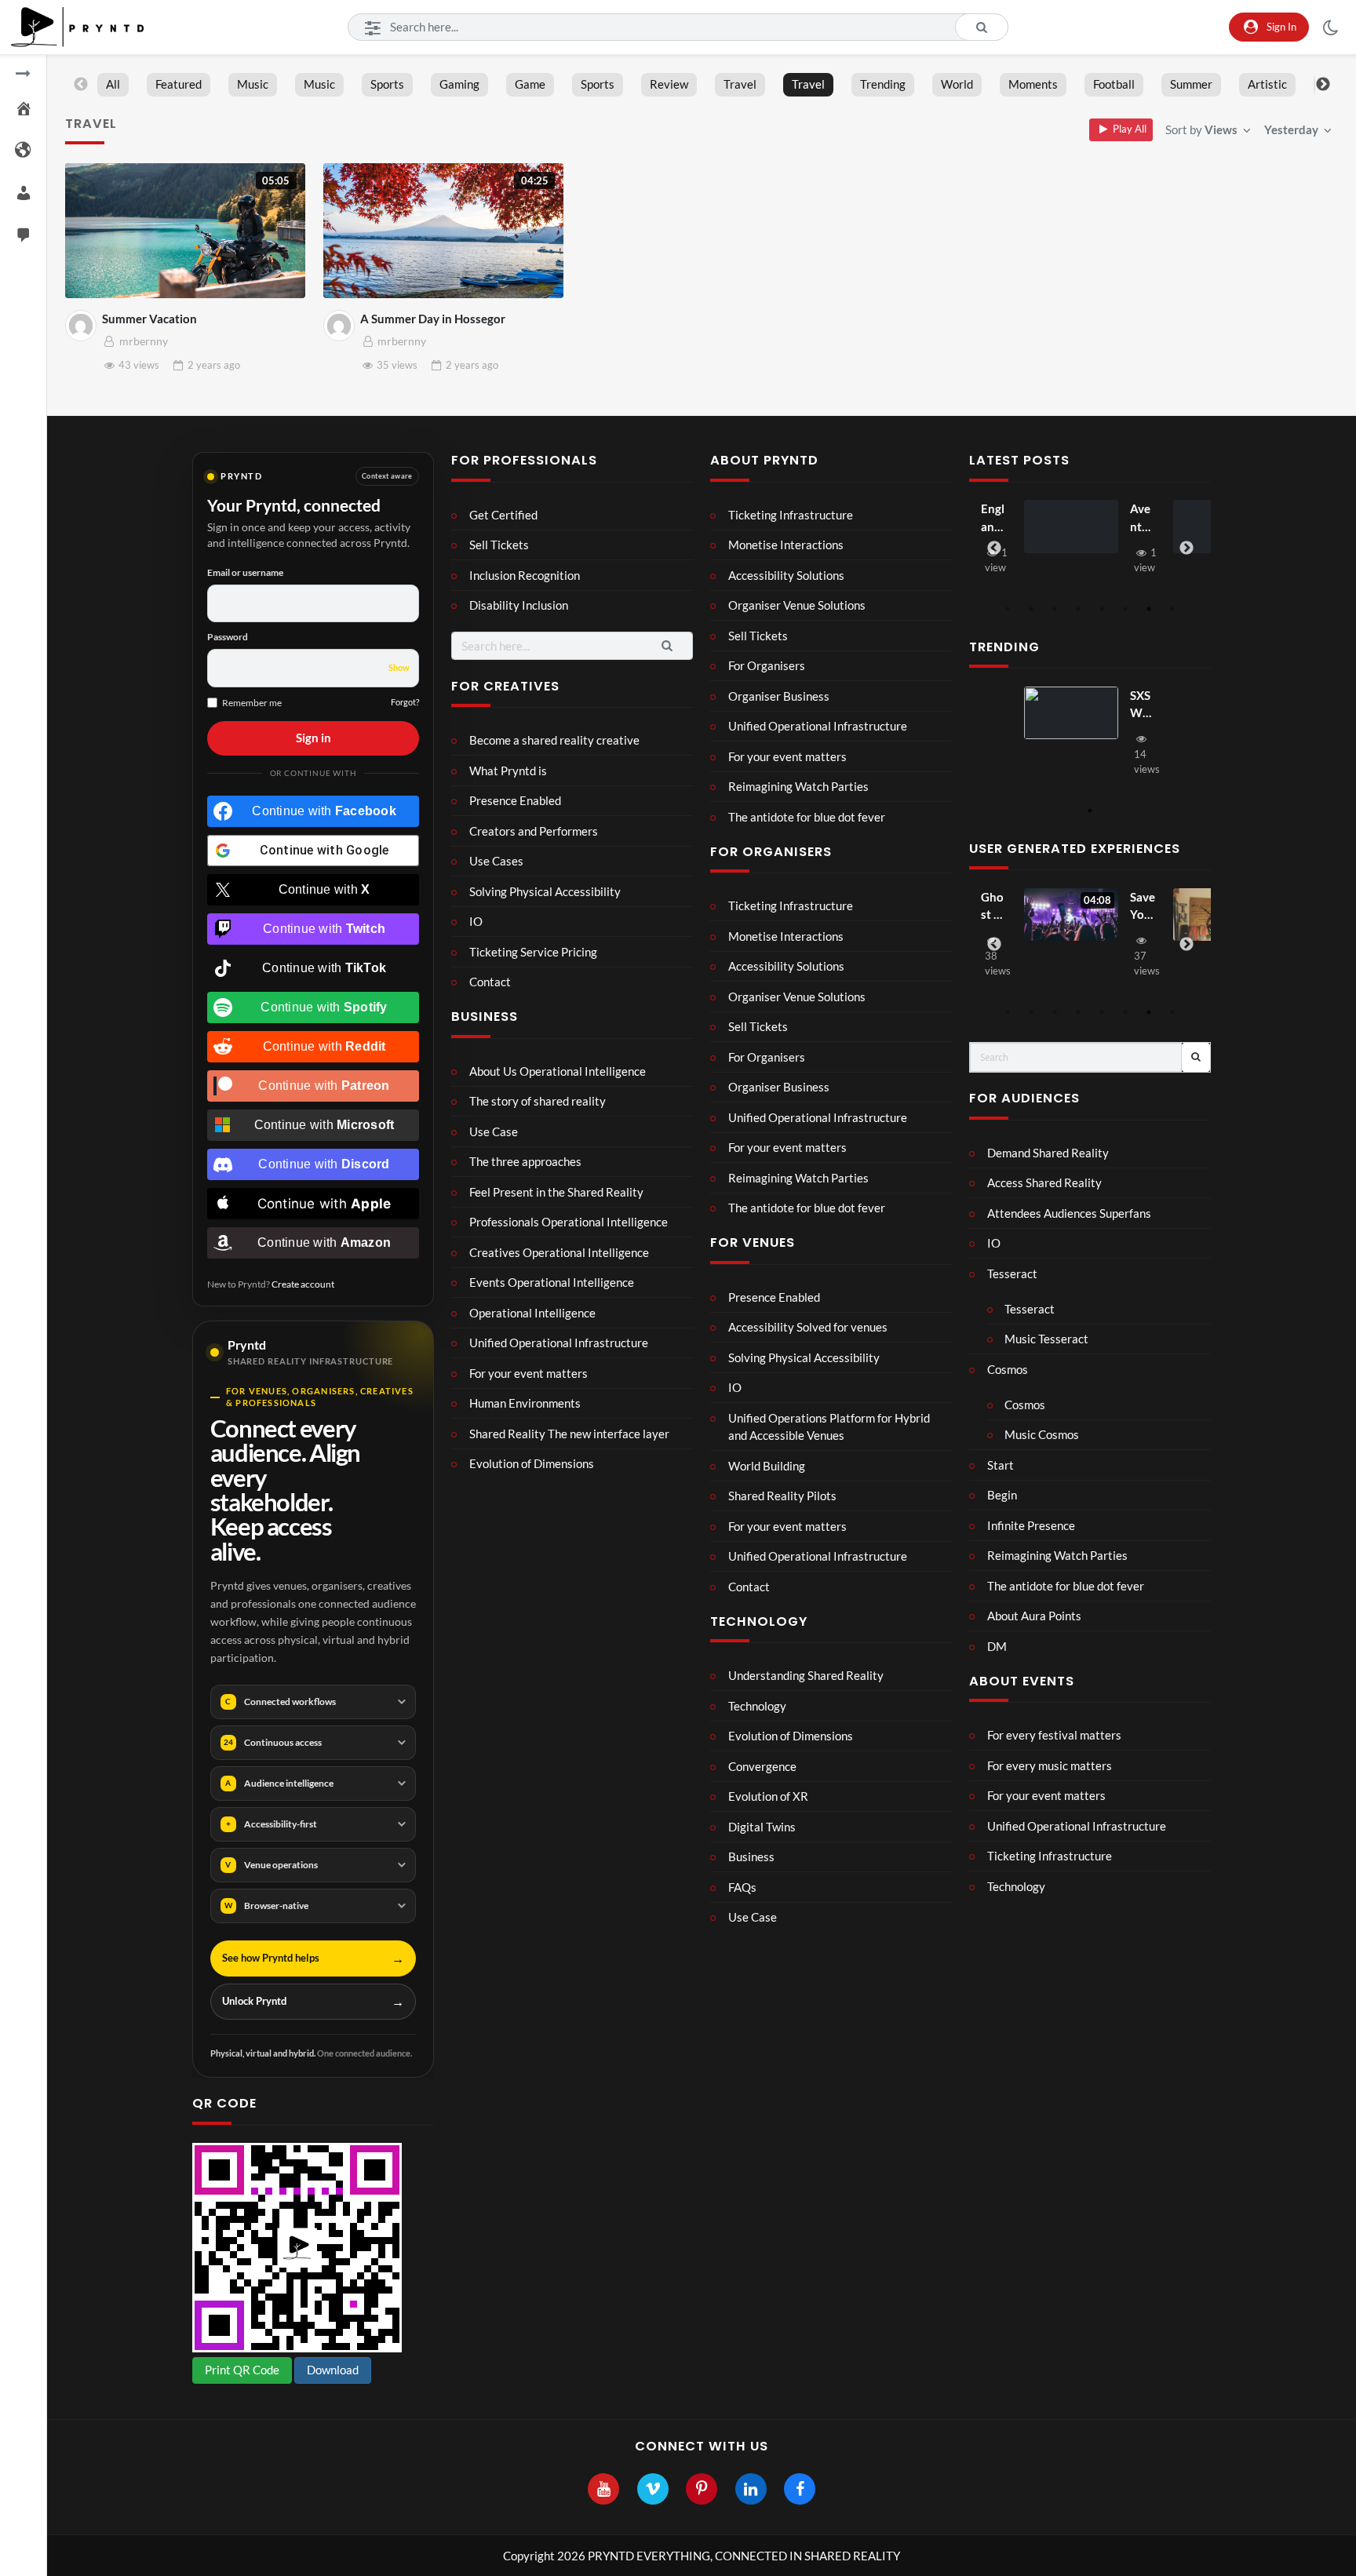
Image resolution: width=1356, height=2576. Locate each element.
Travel (740, 84)
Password (228, 637)
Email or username (245, 572)
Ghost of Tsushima (993, 907)
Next (1323, 85)
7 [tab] (1149, 609)
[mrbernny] (81, 326)
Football (1114, 84)
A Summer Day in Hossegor (433, 319)
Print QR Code (242, 2370)
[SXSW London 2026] (1071, 713)
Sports (387, 84)
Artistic (1267, 84)
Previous (81, 85)
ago (214, 365)
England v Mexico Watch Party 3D (993, 518)
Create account (303, 1284)
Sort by (1201, 129)
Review (669, 84)
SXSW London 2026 (1141, 705)
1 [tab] (1008, 609)
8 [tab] (1172, 609)
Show (399, 667)
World (957, 84)
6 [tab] (1125, 609)
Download (333, 2370)
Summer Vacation (149, 319)
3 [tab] (1055, 609)
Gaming (459, 84)
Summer (1191, 84)
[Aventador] (1071, 526)
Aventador (1141, 518)
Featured (179, 84)
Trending (883, 84)
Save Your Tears (1143, 907)
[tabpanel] (1090, 540)
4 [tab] (1078, 609)
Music (253, 84)
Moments (1033, 84)
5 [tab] (1102, 609)
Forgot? (405, 702)
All (113, 84)
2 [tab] (1031, 609)
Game (530, 84)
